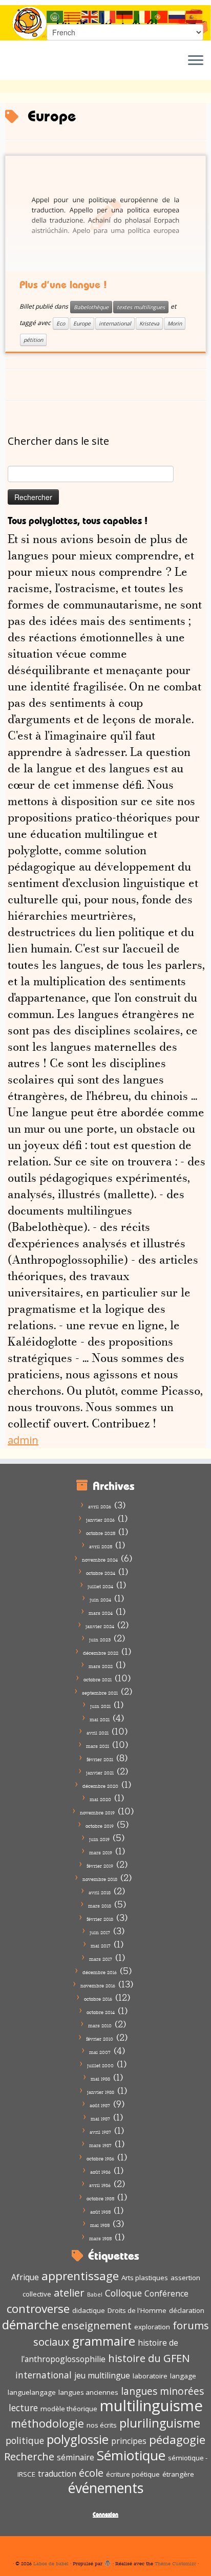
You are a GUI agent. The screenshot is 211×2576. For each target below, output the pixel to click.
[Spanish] (195, 16)
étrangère (178, 2474)
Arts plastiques (145, 2278)
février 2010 (100, 2039)
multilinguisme (151, 2406)
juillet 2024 (100, 1586)
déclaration (187, 2310)
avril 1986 (100, 2185)
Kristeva (149, 323)
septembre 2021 (100, 1693)
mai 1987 (100, 2119)
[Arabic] (55, 16)
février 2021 (100, 1759)
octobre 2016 (98, 1999)
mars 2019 (101, 1853)
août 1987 (100, 2105)
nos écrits (102, 2425)
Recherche (29, 2456)
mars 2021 (98, 1746)
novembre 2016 (98, 1986)
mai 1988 (100, 2079)
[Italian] (142, 16)
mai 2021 (100, 1719)
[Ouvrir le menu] (196, 61)
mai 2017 (101, 1946)
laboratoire (150, 2376)
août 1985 (100, 2212)
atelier (69, 2292)
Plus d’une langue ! (63, 285)
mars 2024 (101, 1613)
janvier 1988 (101, 2092)
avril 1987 (100, 2132)
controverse (38, 2309)
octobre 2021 (98, 1680)
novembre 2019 (97, 1813)
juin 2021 (100, 1706)
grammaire (104, 2341)
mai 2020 (100, 1799)
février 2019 (100, 1866)
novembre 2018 (100, 1879)
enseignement (97, 2325)
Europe (82, 323)
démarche (30, 2324)
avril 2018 (100, 1892)
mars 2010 (100, 2026)
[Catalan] (73, 16)
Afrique (25, 2277)
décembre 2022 (101, 1653)
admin (23, 1440)
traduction (57, 2474)
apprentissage (80, 2276)
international (115, 323)
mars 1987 (100, 2145)
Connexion (105, 2514)
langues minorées (162, 2391)
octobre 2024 (101, 1573)
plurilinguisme (160, 2423)
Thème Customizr (175, 2563)
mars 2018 (100, 1906)
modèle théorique (69, 2409)
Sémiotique (131, 2455)
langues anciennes (88, 2392)
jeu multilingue (102, 2375)
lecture (23, 2408)
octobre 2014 (101, 2012)
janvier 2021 (100, 1773)
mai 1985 (100, 2225)
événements (106, 2488)
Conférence (166, 2293)
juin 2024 (100, 1600)
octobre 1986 (100, 2159)
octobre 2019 (100, 1826)
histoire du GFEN (149, 2358)
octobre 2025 (101, 1533)
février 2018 (100, 1919)
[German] (125, 16)
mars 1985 (100, 2238)
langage (183, 2376)
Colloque (123, 2293)
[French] (108, 16)
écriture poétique (133, 2474)
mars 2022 (101, 1666)
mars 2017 (101, 1959)
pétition (33, 340)
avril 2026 (100, 1507)
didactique (89, 2310)
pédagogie (177, 2440)
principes (129, 2441)
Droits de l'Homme (137, 2310)
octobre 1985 (100, 2199)
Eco (61, 323)
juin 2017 (100, 1932)
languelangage (32, 2392)
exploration (152, 2327)
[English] (90, 16)
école (91, 2473)
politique (25, 2440)
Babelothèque (91, 307)
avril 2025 (101, 1546)
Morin (175, 323)
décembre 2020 (100, 1786)
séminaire (76, 2457)
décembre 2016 (100, 1972)
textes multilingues (141, 307)
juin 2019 (99, 1839)
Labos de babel (51, 2563)
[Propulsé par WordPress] (108, 2562)
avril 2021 (98, 1733)
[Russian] (177, 16)
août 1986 (100, 2172)
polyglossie (78, 2439)
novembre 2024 (100, 1560)
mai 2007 (100, 2052)
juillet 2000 (100, 2065)
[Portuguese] (160, 16)
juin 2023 (100, 1640)
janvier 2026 (100, 1520)
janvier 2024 (100, 1626)
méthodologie (47, 2423)
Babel (95, 2294)
